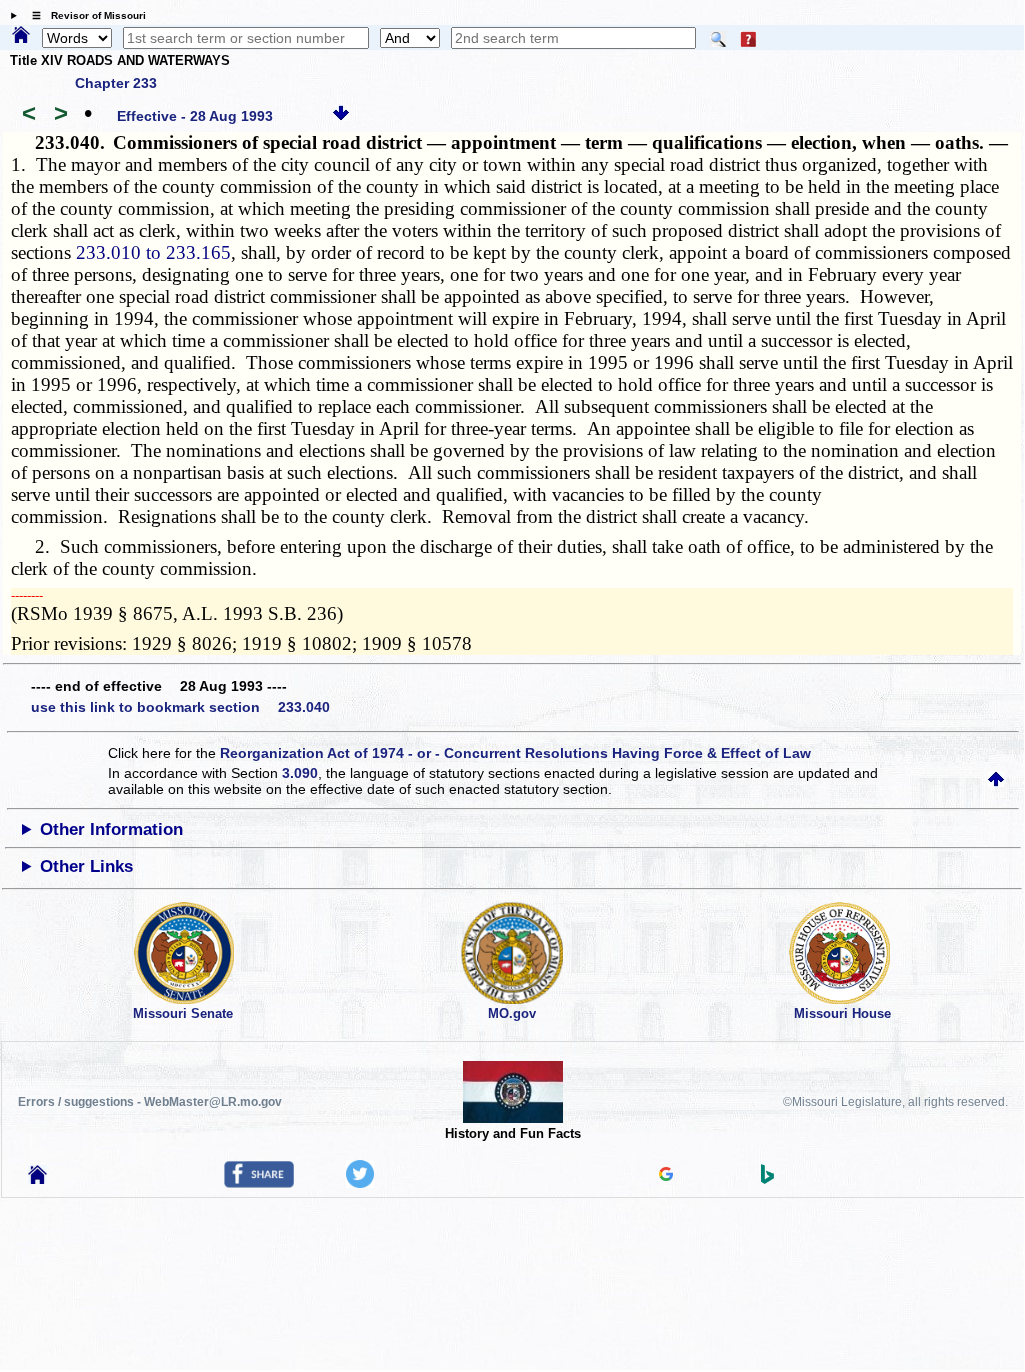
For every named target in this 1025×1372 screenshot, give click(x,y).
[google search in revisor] (666, 1176)
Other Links (86, 866)
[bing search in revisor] (768, 1179)
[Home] (21, 36)
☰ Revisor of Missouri (84, 15)
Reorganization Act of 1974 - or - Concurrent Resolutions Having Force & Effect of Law (515, 753)
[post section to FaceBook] (259, 1183)
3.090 (300, 773)
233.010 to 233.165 (153, 252)
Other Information (111, 829)
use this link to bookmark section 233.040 (180, 707)
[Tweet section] (360, 1183)
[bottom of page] (341, 116)
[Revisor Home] (38, 1179)
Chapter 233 (116, 83)
